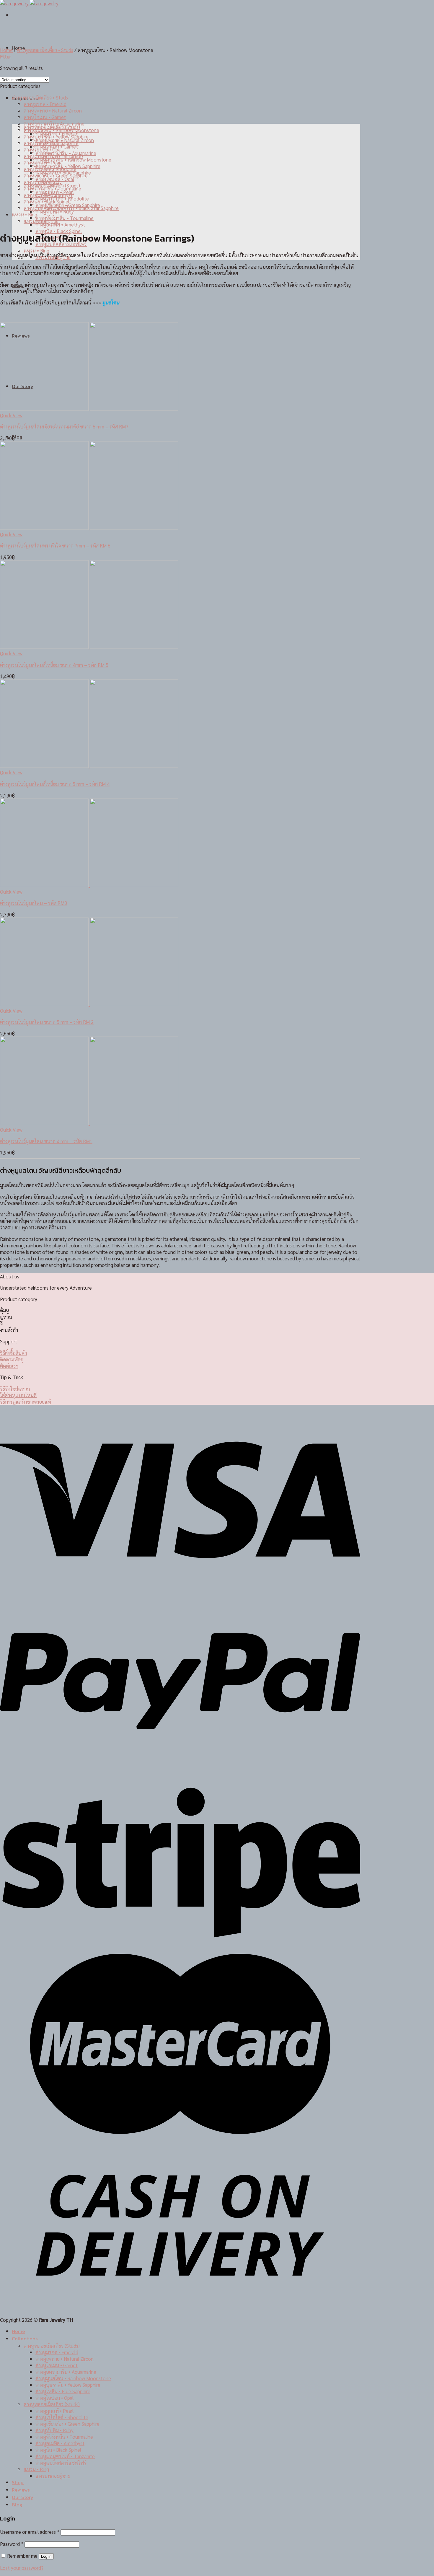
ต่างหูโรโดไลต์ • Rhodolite (50, 169)
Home (6, 50)
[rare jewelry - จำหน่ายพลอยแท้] (29, 3)
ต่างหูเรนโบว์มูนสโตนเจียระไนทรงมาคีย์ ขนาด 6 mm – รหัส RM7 (64, 426)
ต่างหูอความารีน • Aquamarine (54, 123)
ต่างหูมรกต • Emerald (45, 104)
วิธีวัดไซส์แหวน (15, 1389)
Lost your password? (22, 2568)
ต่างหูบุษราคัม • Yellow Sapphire (56, 136)
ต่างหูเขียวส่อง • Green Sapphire (56, 175)
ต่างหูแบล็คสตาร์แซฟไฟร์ (61, 2463)
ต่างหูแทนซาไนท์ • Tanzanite (65, 2456)
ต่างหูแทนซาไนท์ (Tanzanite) (53, 156)
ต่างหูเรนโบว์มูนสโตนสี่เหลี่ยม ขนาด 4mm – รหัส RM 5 (54, 665)
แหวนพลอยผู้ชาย (41, 221)
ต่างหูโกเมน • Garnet (45, 117)
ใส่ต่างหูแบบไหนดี (18, 1395)
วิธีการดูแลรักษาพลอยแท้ (26, 1402)
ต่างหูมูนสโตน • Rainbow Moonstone (73, 159)
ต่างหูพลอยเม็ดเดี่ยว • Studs (45, 50)
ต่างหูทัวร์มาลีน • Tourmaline (65, 218)
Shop (18, 2483)
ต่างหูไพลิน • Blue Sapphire (51, 143)
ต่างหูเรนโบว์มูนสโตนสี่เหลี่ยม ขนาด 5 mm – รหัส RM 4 (55, 784)
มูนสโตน (111, 302)
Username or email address (30, 2532)
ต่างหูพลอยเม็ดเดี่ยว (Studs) (52, 2346)
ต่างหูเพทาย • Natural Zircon (53, 110)
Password (12, 2544)
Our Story (23, 2497)
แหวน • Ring (36, 250)
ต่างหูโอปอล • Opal (43, 149)
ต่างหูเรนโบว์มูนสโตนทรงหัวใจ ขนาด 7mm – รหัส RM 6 (55, 545)
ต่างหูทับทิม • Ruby (55, 211)
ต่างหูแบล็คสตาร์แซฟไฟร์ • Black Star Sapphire (71, 208)
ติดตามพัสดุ (12, 1359)
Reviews (21, 2490)
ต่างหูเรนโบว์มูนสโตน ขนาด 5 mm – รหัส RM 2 (47, 1022)
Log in (46, 2556)
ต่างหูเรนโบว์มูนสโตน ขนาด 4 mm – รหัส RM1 (46, 1141)
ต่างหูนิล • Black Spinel (46, 201)
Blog (17, 437)
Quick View (11, 415)
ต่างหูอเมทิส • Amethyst (60, 224)
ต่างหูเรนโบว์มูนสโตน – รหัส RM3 (34, 903)
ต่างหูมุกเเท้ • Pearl (43, 162)
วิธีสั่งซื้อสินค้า (13, 1353)
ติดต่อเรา (9, 1366)
